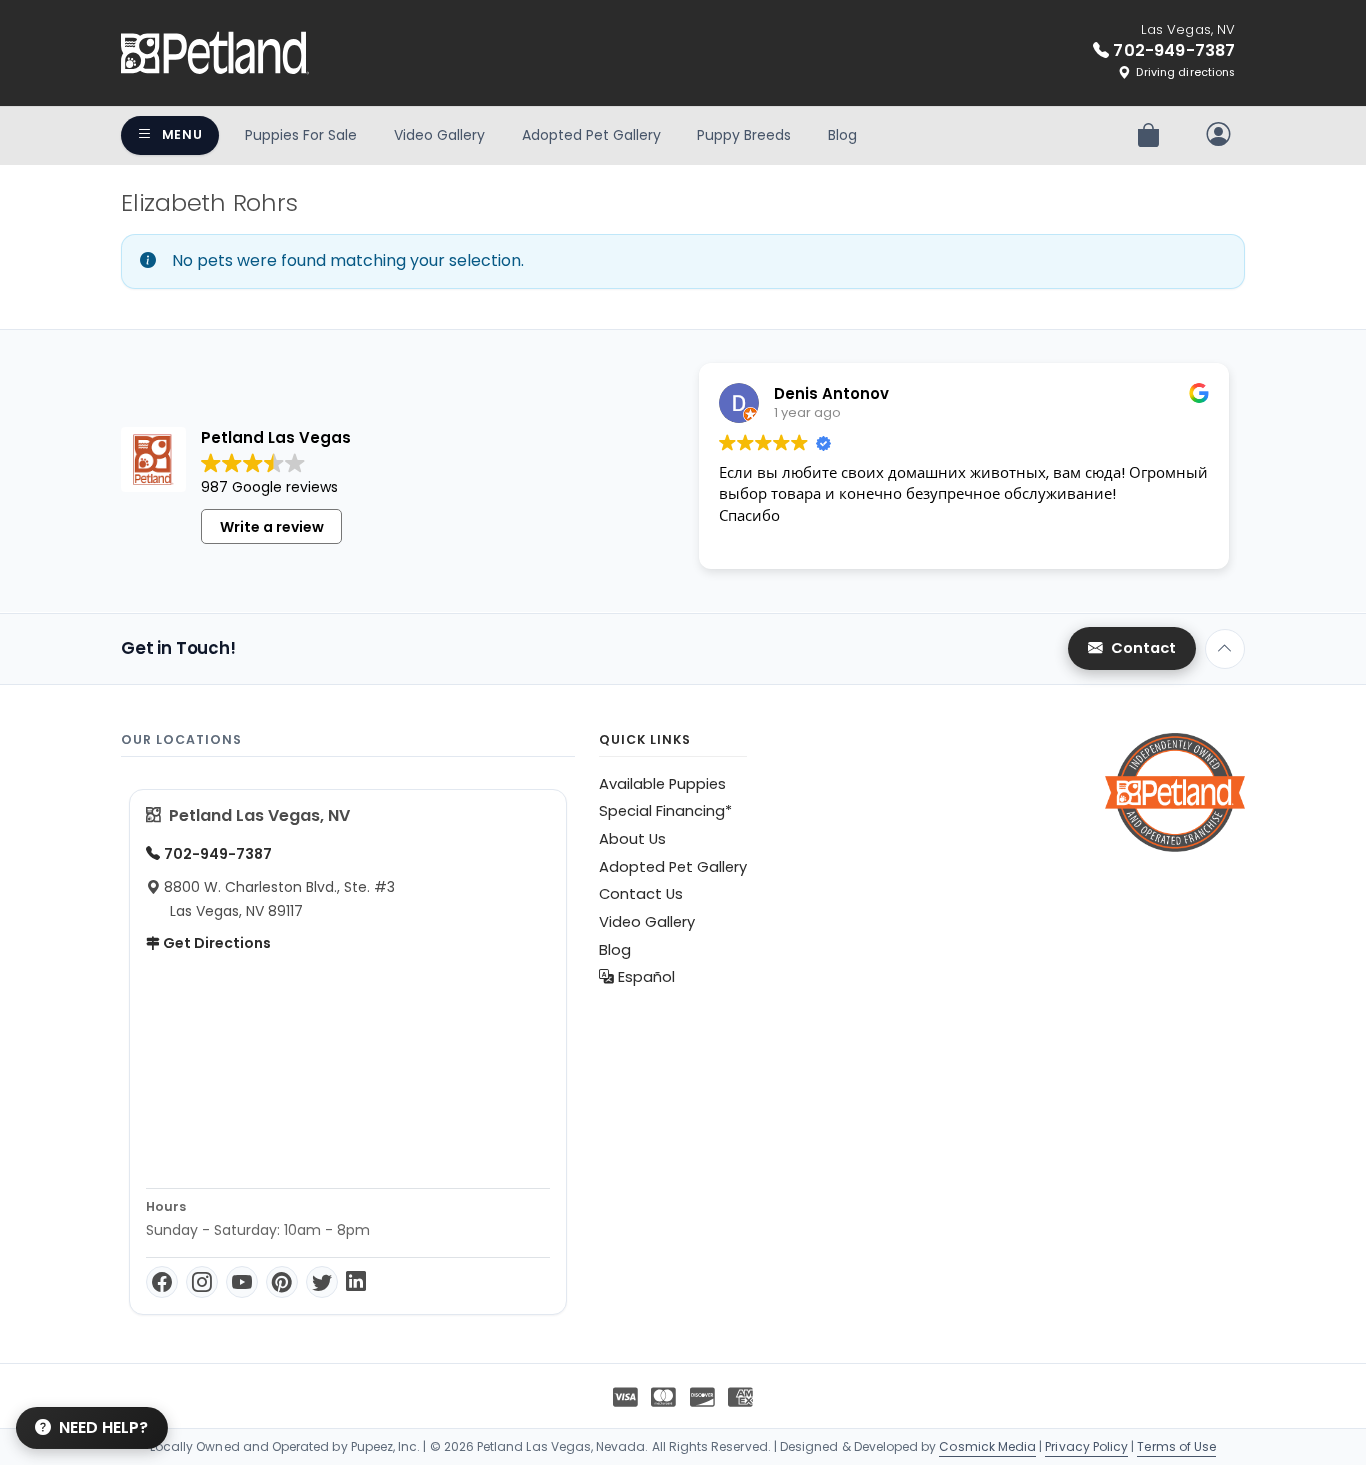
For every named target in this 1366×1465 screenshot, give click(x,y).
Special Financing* (665, 811)
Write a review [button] (272, 527)
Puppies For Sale (301, 135)
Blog (842, 135)
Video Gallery (439, 135)
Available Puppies (662, 784)
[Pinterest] (282, 1282)
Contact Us (641, 894)
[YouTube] (242, 1282)
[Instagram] (202, 1282)
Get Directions (215, 943)
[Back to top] (1225, 649)
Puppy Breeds (744, 135)
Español (644, 977)
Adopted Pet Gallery (591, 135)
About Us (632, 839)
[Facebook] (162, 1282)
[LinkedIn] (356, 1282)
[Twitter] (322, 1282)
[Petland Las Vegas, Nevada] (215, 53)
